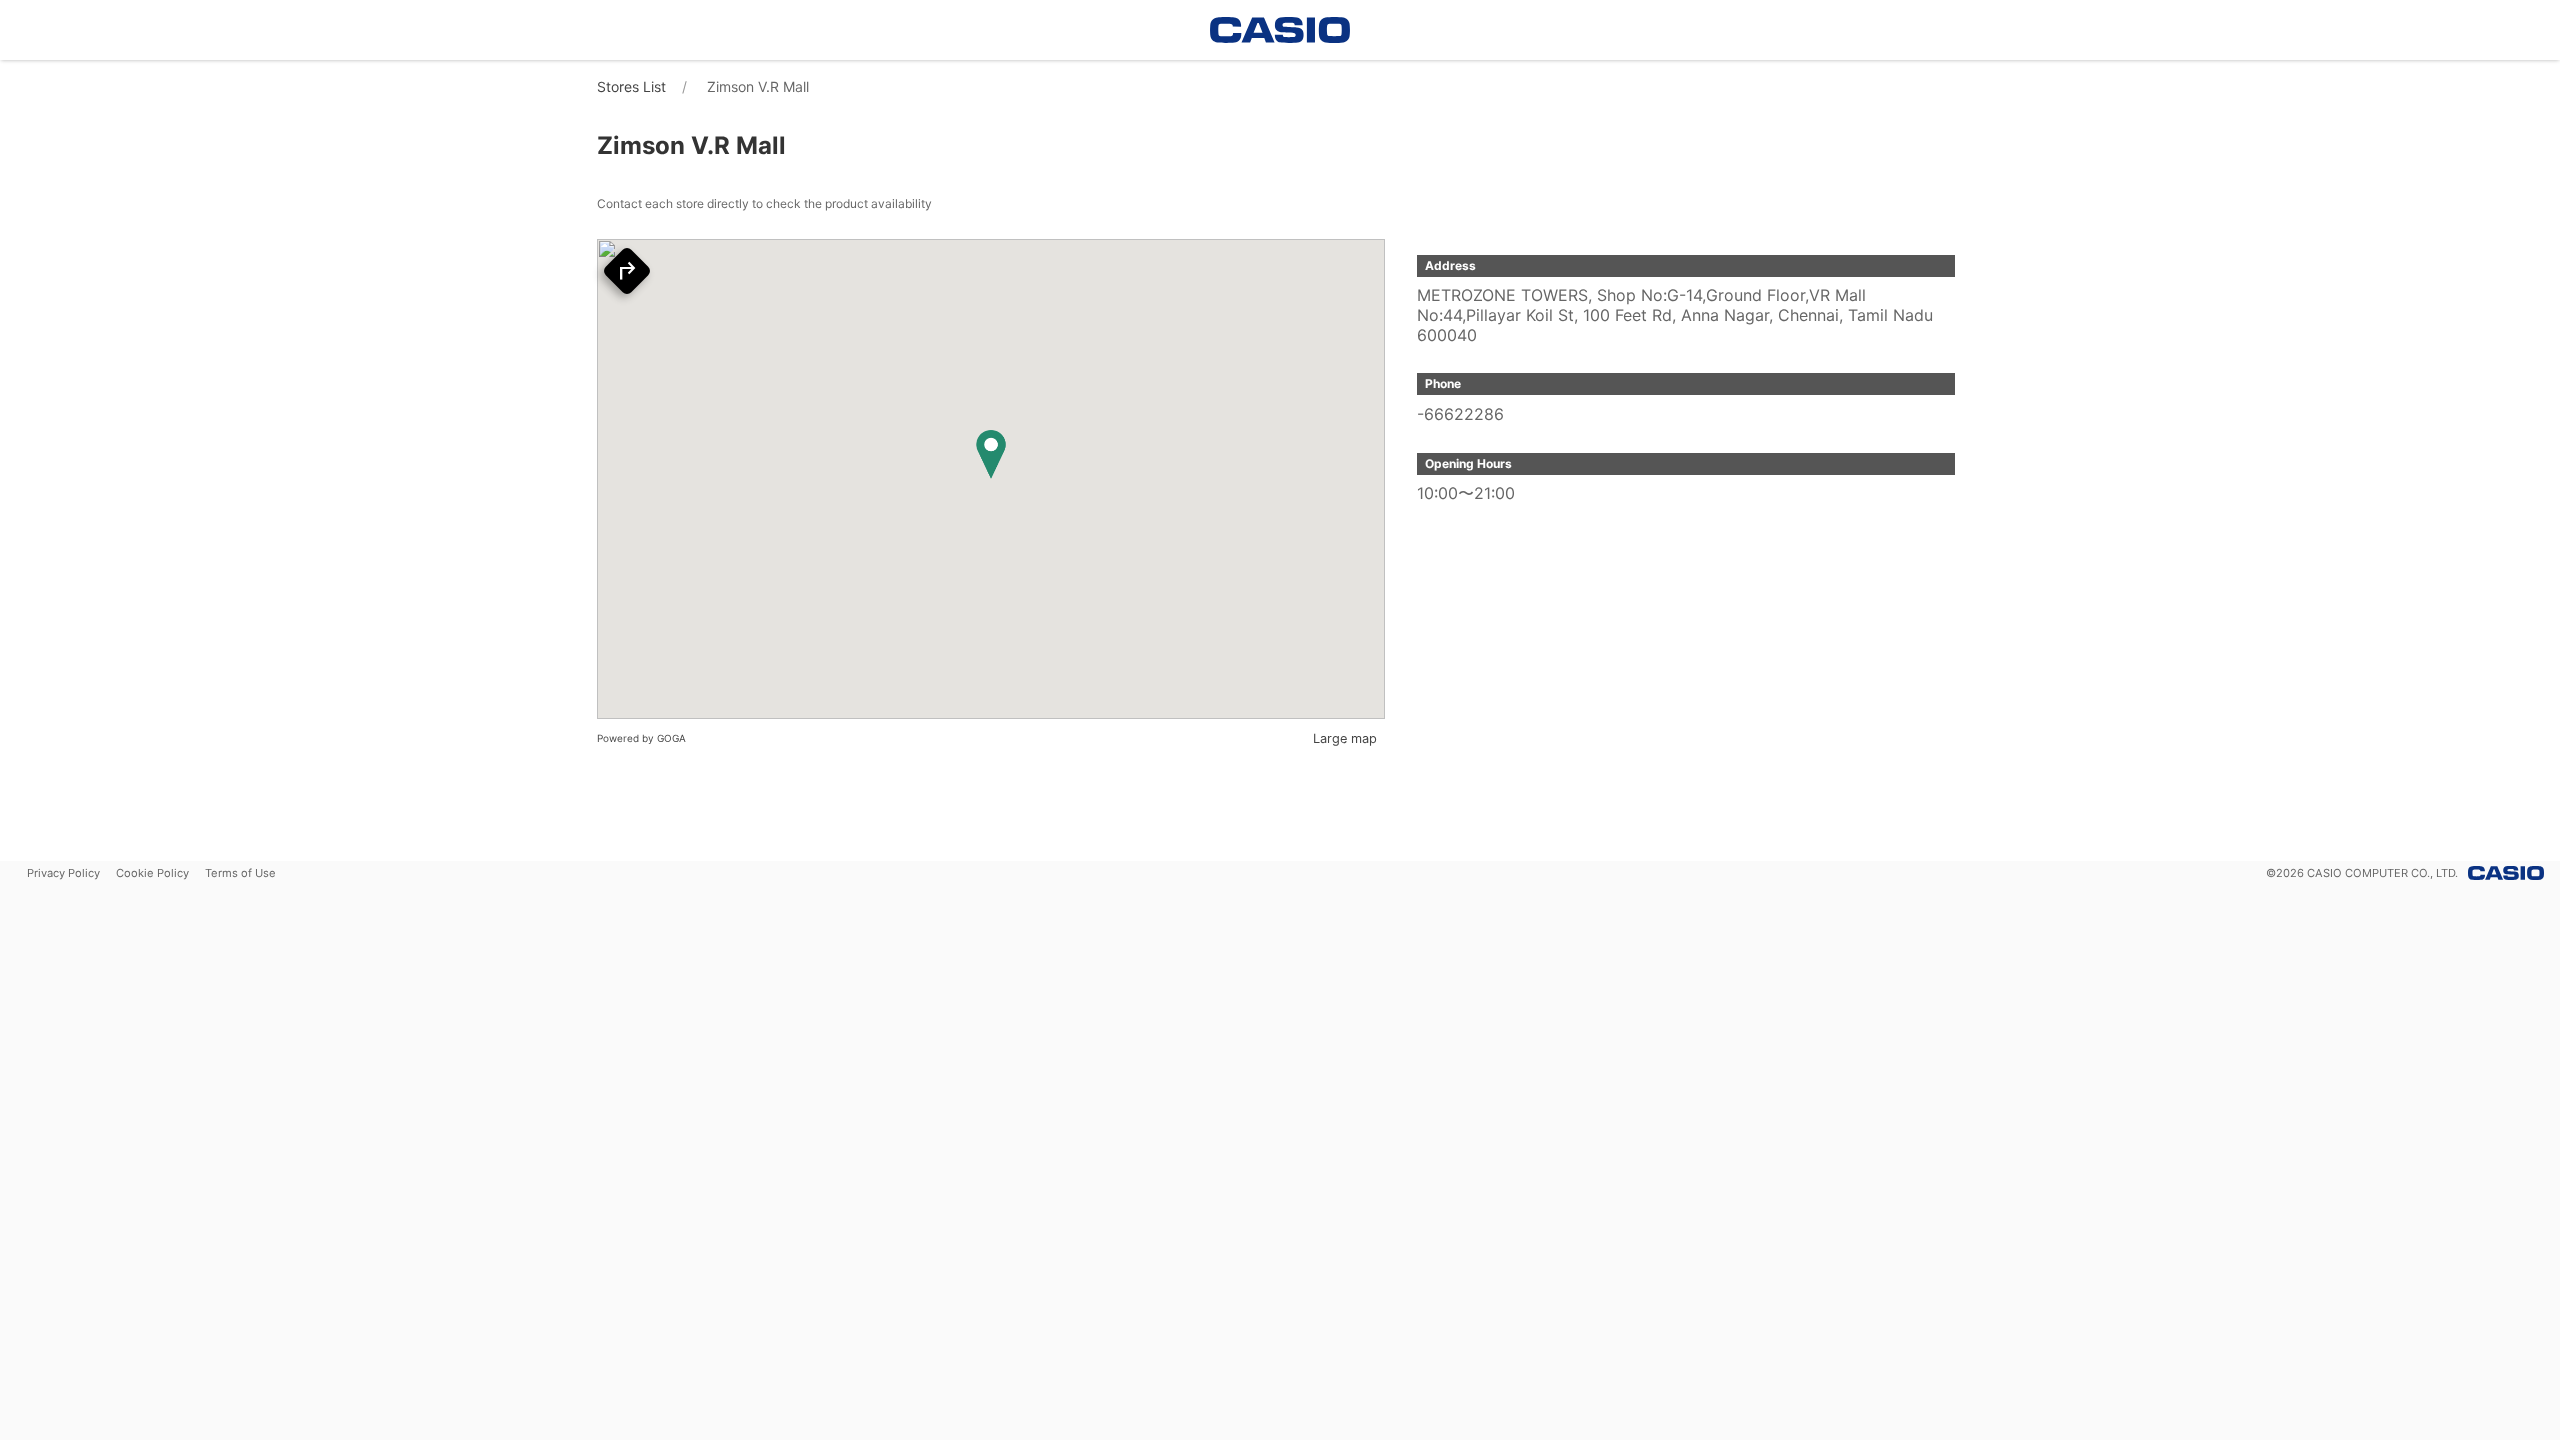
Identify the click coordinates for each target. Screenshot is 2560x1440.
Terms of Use (240, 873)
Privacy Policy (63, 873)
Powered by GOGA (641, 738)
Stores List (631, 86)
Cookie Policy (152, 873)
